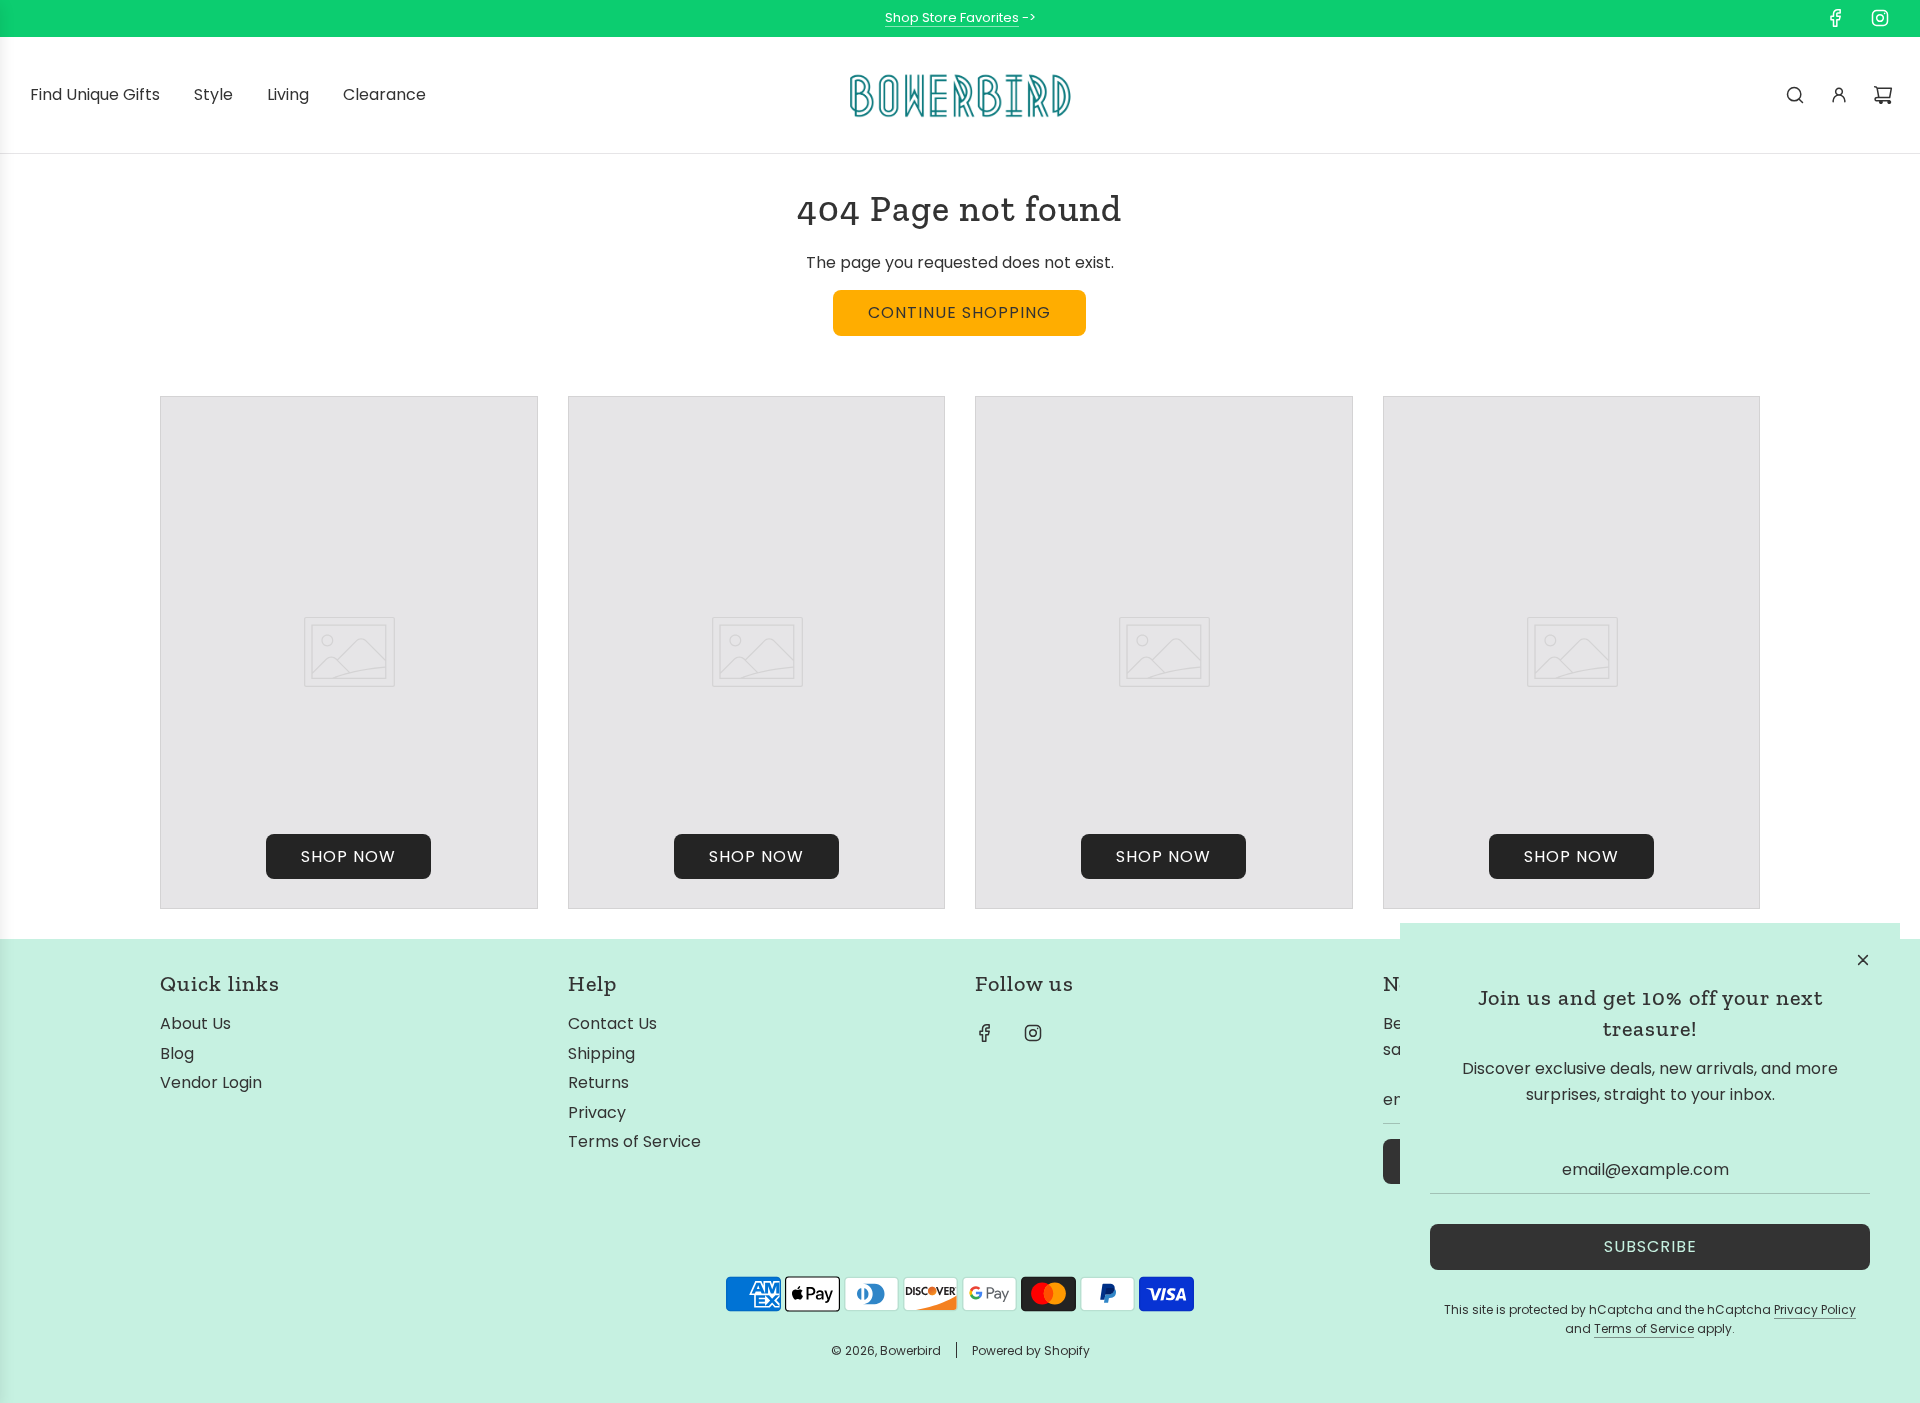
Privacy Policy (1815, 1309)
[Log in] (1839, 95)
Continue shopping (959, 312)
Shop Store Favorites (952, 17)
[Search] (1795, 95)
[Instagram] (1880, 18)
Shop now (348, 856)
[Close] (1863, 960)
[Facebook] (1836, 18)
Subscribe (1650, 1246)
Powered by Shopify (1031, 1350)
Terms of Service (1644, 1328)
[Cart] (1883, 95)
